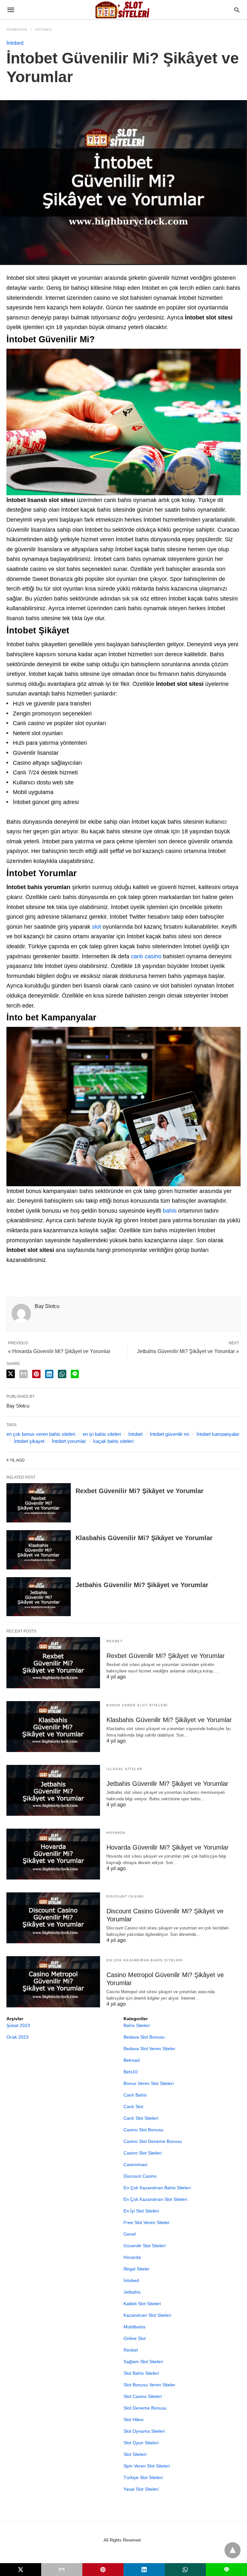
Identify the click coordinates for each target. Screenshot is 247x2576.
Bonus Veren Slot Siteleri (137, 1705)
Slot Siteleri (135, 2454)
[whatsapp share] (62, 1374)
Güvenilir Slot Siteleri (145, 2246)
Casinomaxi (135, 2164)
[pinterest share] (36, 1374)
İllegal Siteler (124, 1769)
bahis (170, 1211)
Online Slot (135, 2338)
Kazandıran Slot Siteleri (147, 2315)
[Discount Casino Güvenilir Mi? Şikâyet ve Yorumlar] (53, 1918)
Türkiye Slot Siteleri (143, 2477)
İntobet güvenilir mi (169, 1434)
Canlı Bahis (135, 2095)
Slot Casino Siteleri (143, 2396)
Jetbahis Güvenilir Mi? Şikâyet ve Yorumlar (142, 1585)
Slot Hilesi (133, 2420)
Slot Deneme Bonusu (145, 2408)
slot (96, 927)
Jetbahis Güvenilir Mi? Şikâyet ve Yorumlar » (188, 1351)
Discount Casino (125, 1896)
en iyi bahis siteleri (102, 1434)
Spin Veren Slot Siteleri (147, 2466)
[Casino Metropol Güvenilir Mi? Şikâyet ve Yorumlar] (53, 1982)
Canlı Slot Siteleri (141, 2118)
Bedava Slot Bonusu (144, 2037)
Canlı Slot (133, 2107)
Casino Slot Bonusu (143, 2130)
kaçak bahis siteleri (113, 1441)
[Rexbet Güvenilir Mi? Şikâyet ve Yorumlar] (39, 1503)
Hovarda (116, 1833)
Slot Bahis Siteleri (141, 2373)
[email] (62, 2570)
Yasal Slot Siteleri (141, 2489)
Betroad (132, 2060)
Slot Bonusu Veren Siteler (149, 2385)
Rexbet (114, 1641)
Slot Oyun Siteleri (141, 2443)
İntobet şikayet (29, 1441)
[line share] (75, 1374)
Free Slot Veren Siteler (146, 2222)
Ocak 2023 (18, 2037)
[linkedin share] (49, 1374)
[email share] (23, 1374)
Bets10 (131, 2072)
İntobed (43, 29)
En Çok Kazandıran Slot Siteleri (155, 2199)
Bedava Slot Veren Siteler (149, 2049)
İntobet (135, 1434)
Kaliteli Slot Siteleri (142, 2304)
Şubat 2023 (18, 2025)
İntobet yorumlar (69, 1441)
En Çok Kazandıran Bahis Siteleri (145, 1960)
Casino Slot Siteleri (143, 2153)
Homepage (17, 29)
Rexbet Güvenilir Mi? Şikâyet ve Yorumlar (140, 1491)
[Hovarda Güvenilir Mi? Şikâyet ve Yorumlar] (53, 1854)
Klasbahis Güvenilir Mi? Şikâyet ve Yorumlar (144, 1538)
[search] (237, 10)
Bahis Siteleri (137, 2025)
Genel (130, 2234)
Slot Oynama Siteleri (144, 2431)
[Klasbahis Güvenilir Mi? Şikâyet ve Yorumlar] (39, 1550)
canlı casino (146, 956)
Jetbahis (132, 2292)
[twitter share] (11, 1374)
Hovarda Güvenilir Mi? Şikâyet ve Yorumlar (168, 1847)
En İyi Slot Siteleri (141, 2211)
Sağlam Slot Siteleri (143, 2362)
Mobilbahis (134, 2327)
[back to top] (233, 2550)
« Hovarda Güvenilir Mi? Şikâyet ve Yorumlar (59, 1351)
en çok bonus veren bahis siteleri (41, 1434)
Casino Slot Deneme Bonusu (153, 2141)
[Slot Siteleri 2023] (123, 10)
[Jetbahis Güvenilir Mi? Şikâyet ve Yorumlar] (39, 1597)
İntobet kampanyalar (218, 1434)
